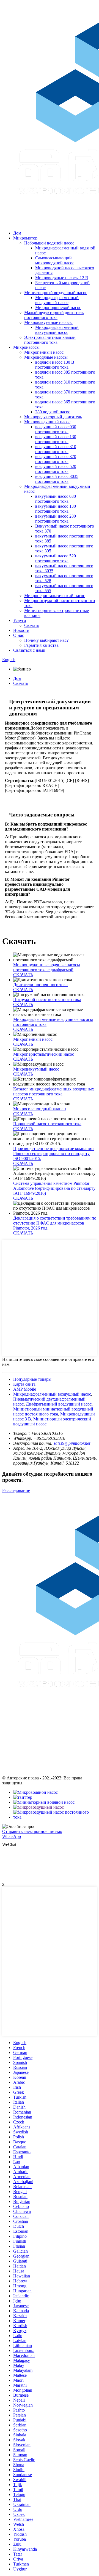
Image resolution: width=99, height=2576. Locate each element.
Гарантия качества (41, 645)
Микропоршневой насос (58, 308)
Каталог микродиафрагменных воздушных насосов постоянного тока (54, 1091)
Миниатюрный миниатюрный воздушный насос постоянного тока (53, 1411)
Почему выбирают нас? (46, 640)
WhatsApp (12, 1836)
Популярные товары (32, 1379)
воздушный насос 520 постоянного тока (56, 469)
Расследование (16, 1490)
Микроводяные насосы (46, 357)
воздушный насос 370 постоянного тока (56, 459)
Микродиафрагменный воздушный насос (57, 300)
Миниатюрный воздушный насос (56, 293)
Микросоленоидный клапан (40, 1109)
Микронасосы (26, 347)
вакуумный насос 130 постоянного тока (56, 509)
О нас (19, 635)
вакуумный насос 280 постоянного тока (56, 519)
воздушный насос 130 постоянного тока (56, 439)
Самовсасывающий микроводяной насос (55, 260)
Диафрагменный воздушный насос (59, 1404)
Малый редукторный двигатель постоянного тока (54, 315)
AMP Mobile (25, 1389)
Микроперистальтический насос (55, 596)
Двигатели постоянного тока (40, 985)
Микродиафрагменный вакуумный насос (57, 330)
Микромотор (25, 238)
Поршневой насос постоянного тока (47, 1124)
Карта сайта (24, 1384)
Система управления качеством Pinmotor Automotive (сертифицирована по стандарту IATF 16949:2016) (54, 1188)
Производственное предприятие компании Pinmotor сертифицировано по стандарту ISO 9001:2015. (53, 1153)
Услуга (20, 620)
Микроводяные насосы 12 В (62, 278)
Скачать (32, 625)
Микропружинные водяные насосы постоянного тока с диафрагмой (47, 967)
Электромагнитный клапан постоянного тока (50, 340)
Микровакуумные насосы (48, 322)
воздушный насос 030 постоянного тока (56, 429)
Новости (21, 630)
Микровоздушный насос (47, 422)
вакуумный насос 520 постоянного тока (56, 558)
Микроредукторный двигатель (53, 417)
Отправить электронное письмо (32, 1831)
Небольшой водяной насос (49, 243)
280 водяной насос (53, 412)
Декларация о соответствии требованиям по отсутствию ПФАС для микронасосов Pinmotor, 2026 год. (55, 1223)
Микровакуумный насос (36, 1069)
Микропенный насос (44, 352)
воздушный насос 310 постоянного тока (56, 449)
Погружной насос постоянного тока (47, 1000)
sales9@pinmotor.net (72, 1443)
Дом (17, 233)
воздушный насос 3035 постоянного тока (57, 479)
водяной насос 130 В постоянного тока (55, 365)
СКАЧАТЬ (23, 975)
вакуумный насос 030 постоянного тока (56, 499)
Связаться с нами (29, 650)
